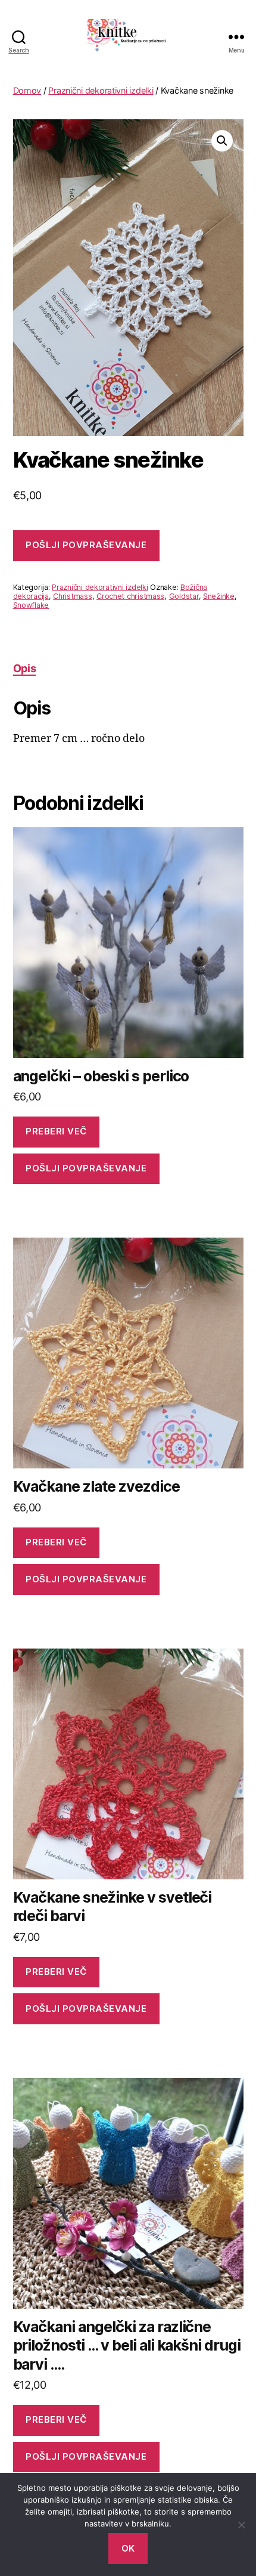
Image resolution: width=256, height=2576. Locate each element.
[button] (222, 141)
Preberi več (56, 1131)
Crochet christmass (130, 596)
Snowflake (31, 605)
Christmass (72, 596)
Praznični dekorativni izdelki (101, 90)
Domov (27, 90)
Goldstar (184, 596)
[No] (241, 2525)
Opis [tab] (25, 668)
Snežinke (219, 596)
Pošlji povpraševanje (86, 545)
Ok (128, 2548)
